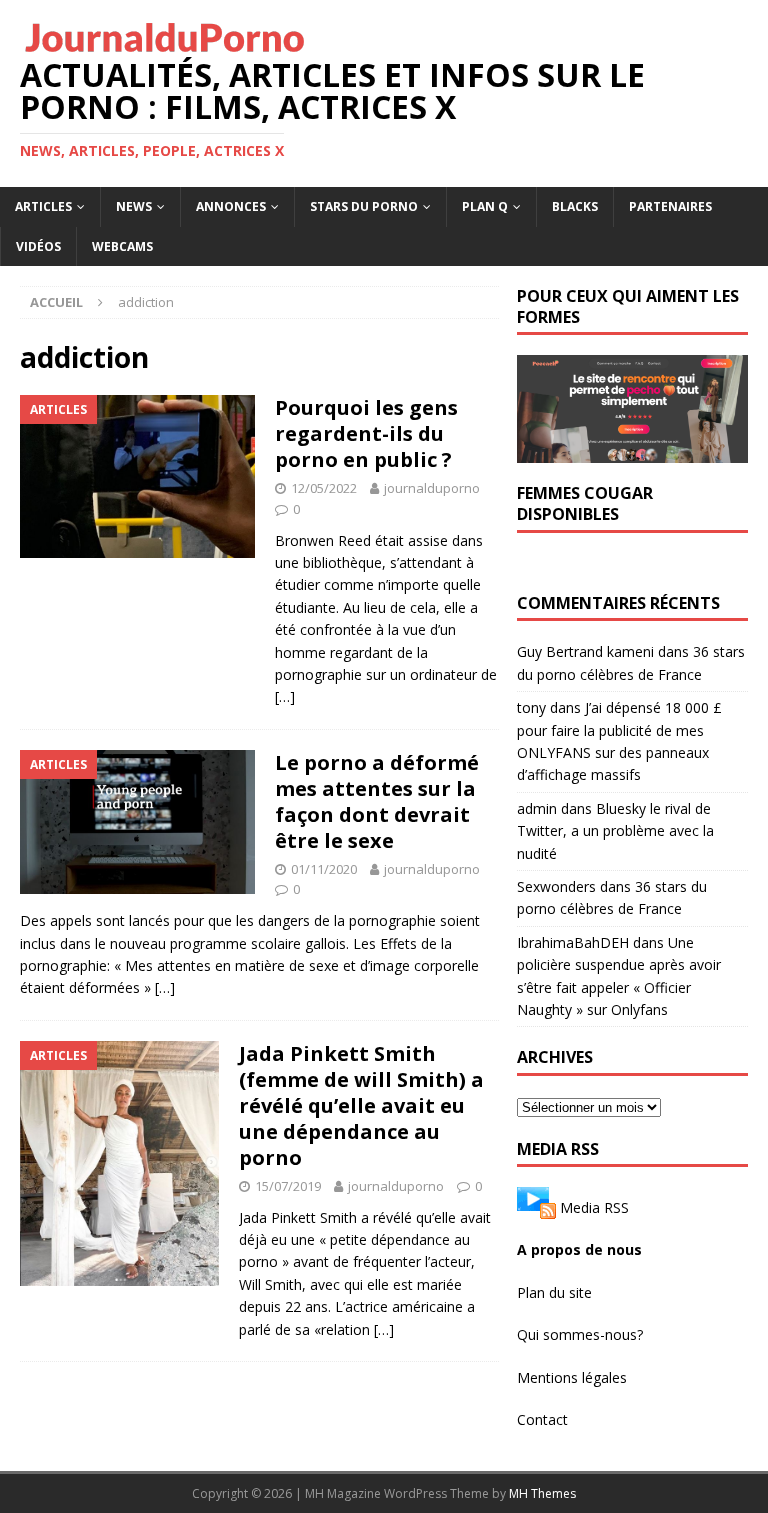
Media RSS (594, 1207)
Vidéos (38, 246)
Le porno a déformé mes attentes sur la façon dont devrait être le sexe (377, 801)
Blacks (575, 206)
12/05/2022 (324, 488)
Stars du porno (364, 206)
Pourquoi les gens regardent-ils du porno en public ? (366, 433)
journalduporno (432, 488)
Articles (43, 206)
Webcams (122, 246)
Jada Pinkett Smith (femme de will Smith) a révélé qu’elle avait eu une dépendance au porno (361, 1105)
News (134, 206)
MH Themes (542, 1493)
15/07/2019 (288, 1186)
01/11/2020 (324, 869)
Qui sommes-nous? (580, 1334)
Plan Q (485, 206)
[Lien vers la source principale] (536, 1207)
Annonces (231, 206)
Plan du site (554, 1292)
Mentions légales (572, 1377)
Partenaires (670, 206)
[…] (285, 696)
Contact (542, 1419)
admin (537, 808)
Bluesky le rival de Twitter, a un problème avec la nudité (615, 831)
